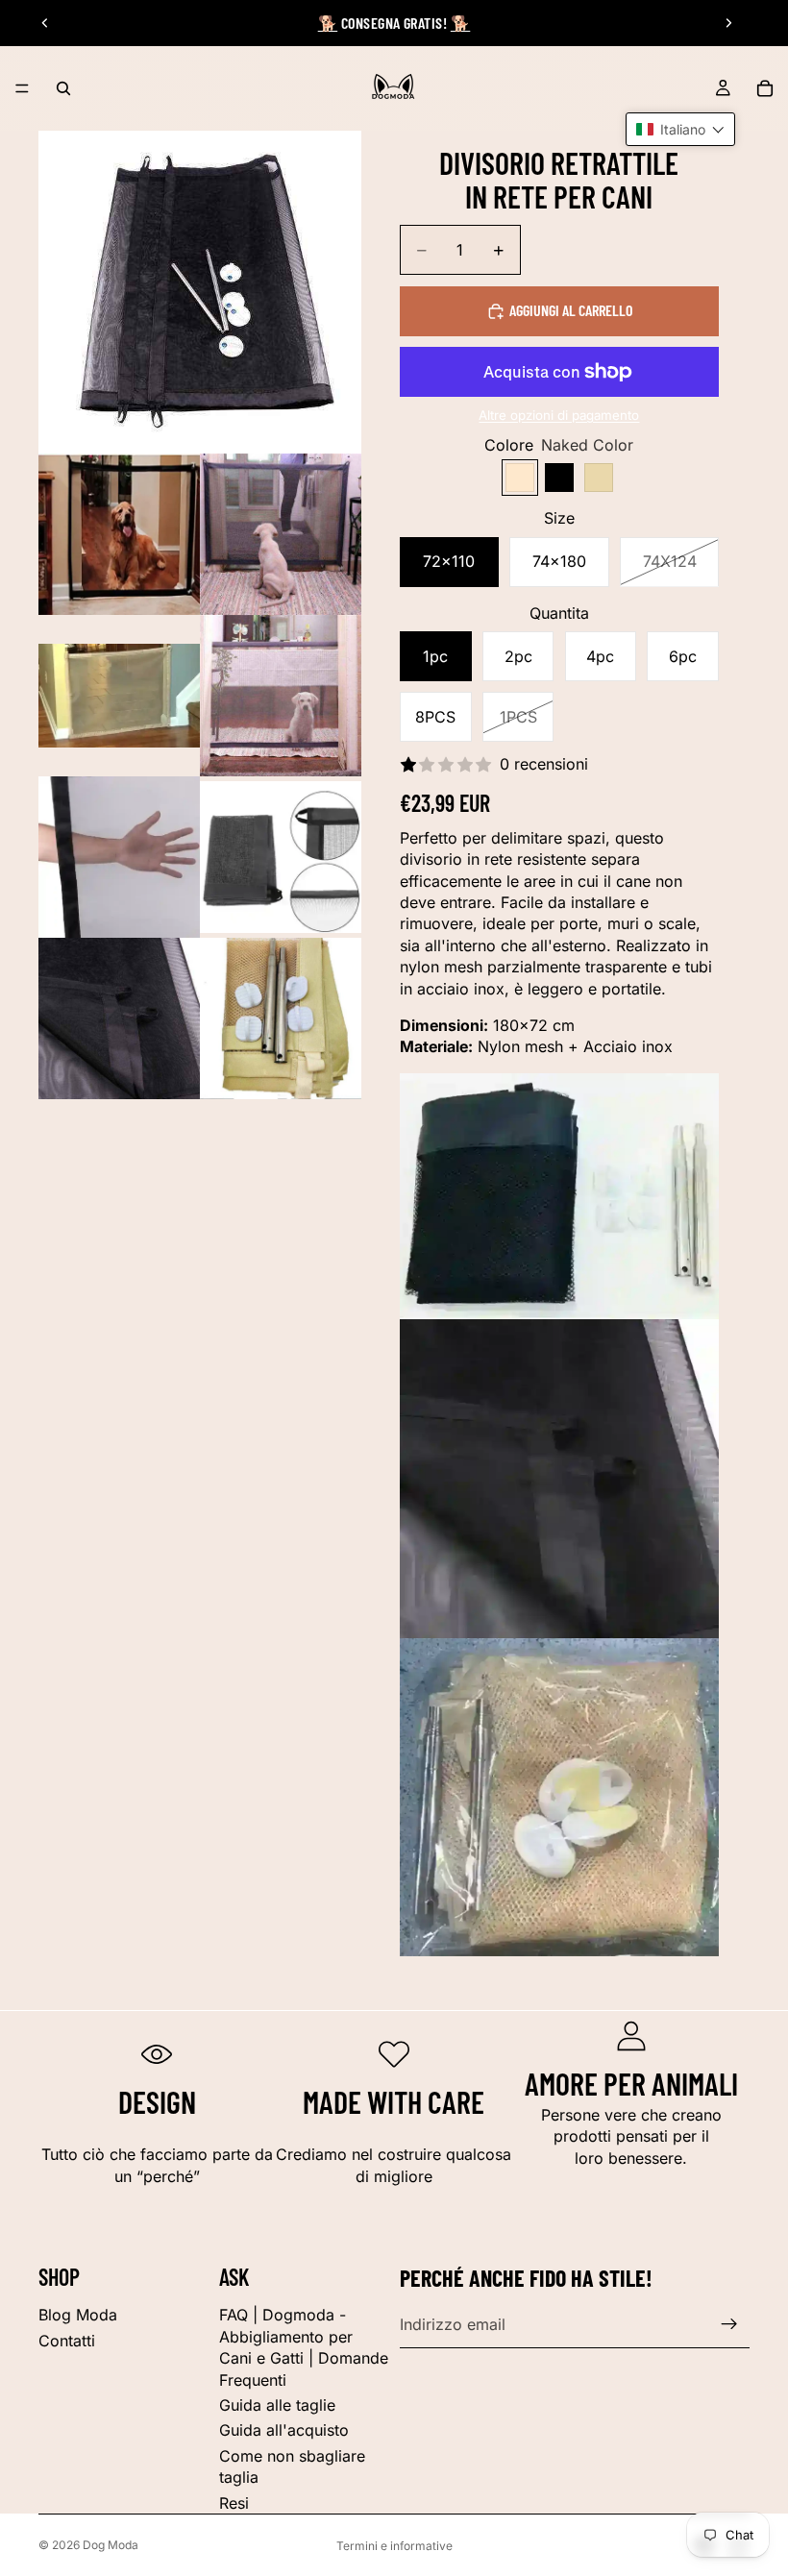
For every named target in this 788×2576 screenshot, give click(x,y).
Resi (234, 2503)
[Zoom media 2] (119, 534)
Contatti (67, 2341)
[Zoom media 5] (281, 696)
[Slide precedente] (45, 23)
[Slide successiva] (728, 23)
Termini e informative (394, 2546)
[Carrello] (765, 88)
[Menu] (22, 88)
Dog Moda (111, 2545)
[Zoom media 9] (281, 1018)
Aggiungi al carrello (571, 310)
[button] (680, 129)
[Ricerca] (63, 88)
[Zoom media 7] (281, 857)
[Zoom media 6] (119, 857)
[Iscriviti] (729, 2324)
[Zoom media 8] (119, 1018)
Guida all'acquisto (284, 2430)
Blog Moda (78, 2315)
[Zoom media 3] (281, 534)
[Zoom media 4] (119, 696)
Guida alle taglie (277, 2405)
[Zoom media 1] (200, 292)
